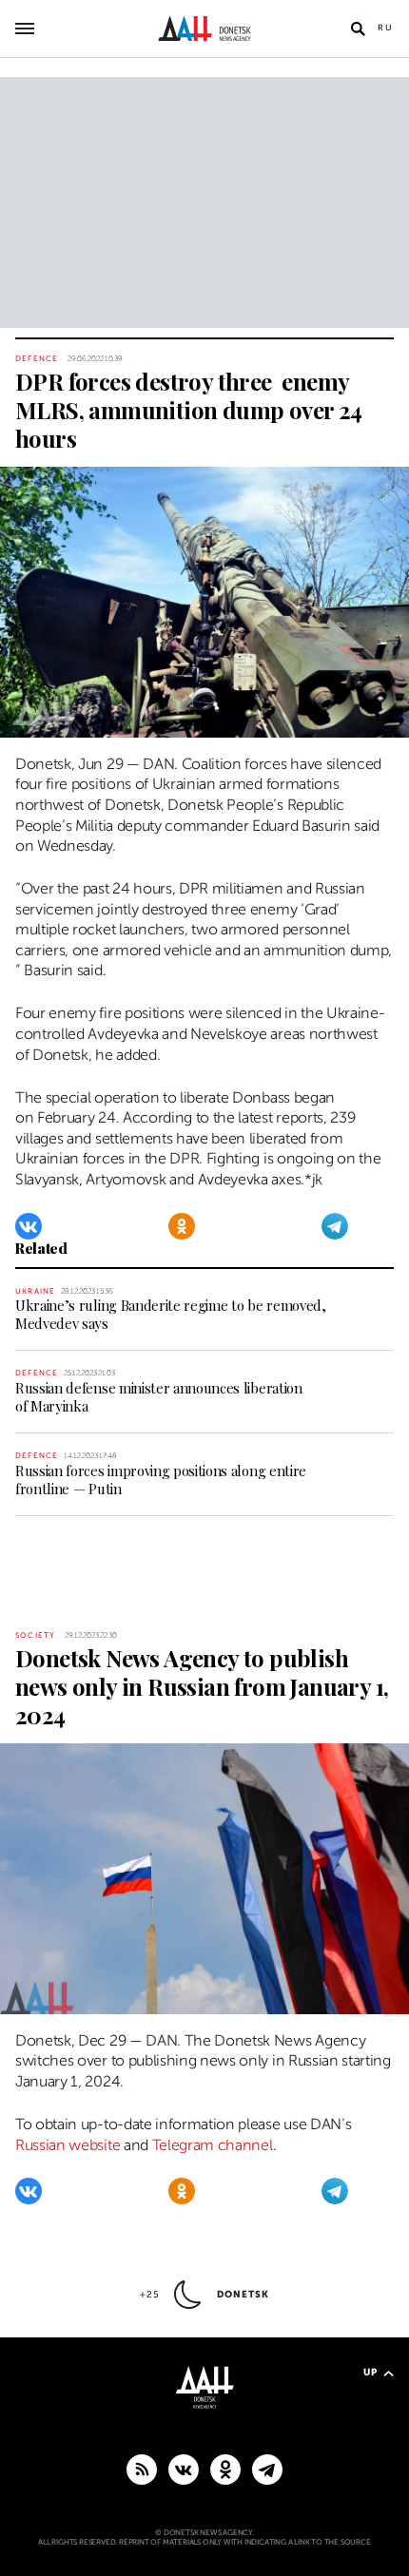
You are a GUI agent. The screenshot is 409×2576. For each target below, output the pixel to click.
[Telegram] (335, 1226)
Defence (37, 359)
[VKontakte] (29, 1226)
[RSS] (142, 2469)
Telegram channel (213, 2145)
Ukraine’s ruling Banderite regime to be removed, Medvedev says (171, 1314)
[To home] (205, 29)
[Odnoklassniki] (182, 1226)
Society (35, 1635)
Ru (386, 28)
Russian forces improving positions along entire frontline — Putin (161, 1480)
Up (370, 2372)
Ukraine (35, 1291)
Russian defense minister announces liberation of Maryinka (159, 1397)
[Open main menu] (25, 29)
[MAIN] (267, 2469)
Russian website (68, 2145)
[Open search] (358, 29)
